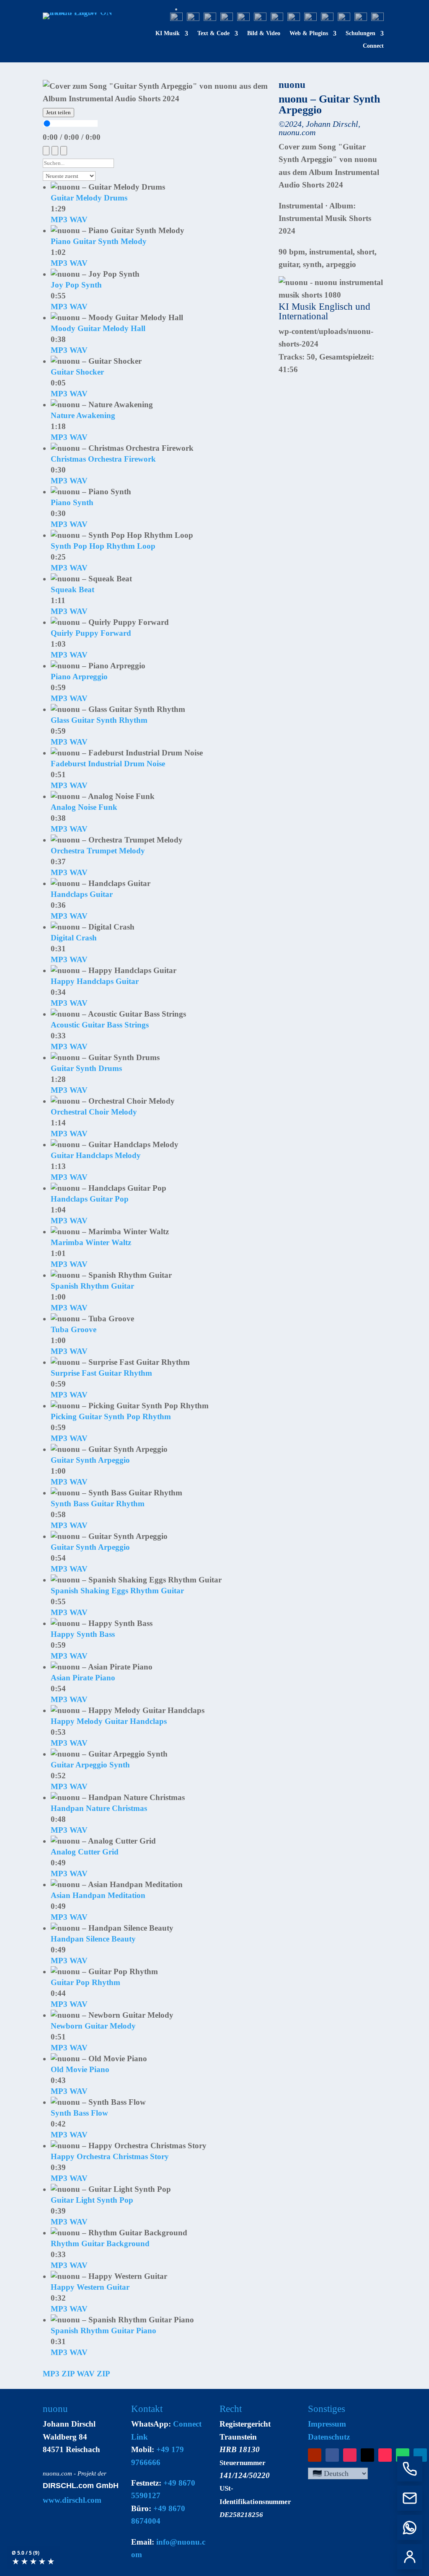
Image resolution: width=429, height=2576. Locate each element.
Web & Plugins (309, 33)
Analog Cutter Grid (85, 1852)
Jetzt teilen (58, 112)
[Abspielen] (55, 151)
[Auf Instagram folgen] (350, 2455)
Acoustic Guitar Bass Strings (100, 1025)
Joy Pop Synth (76, 285)
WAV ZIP (93, 2374)
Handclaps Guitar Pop (90, 1199)
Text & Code (213, 33)
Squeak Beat (72, 589)
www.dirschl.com (72, 2500)
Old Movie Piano (80, 2069)
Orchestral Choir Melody (94, 1112)
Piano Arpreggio (79, 677)
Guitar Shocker (77, 372)
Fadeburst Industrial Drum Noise (108, 764)
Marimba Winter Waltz (91, 1242)
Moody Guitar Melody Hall (98, 328)
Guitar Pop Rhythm (85, 1982)
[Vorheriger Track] (46, 151)
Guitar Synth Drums (86, 1068)
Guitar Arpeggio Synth (90, 1765)
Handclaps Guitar (82, 894)
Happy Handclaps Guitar (95, 981)
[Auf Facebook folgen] (332, 2455)
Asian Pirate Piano (83, 1678)
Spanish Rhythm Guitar (92, 1286)
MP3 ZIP (59, 2374)
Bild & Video (264, 33)
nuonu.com (57, 2473)
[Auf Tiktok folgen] (385, 2455)
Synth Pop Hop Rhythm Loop (103, 546)
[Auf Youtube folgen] (315, 2455)
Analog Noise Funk (84, 807)
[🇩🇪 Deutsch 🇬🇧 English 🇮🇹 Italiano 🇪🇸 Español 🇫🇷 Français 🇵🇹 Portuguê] (338, 2473)
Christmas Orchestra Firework (103, 459)
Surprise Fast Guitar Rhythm (101, 1373)
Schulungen (361, 33)
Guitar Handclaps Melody (96, 1155)
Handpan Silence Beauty (93, 1939)
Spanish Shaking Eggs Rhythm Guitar (117, 1591)
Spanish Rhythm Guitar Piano (103, 2331)
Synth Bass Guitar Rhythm (98, 1504)
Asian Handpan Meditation (98, 1895)
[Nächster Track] (64, 151)
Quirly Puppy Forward (91, 633)
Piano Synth (72, 502)
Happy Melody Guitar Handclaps (109, 1721)
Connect (373, 46)
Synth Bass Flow (79, 2113)
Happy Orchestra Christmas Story (110, 2156)
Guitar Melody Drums (89, 198)
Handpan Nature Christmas (99, 1808)
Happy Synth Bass (83, 1634)
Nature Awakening (83, 415)
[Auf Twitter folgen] (367, 2455)
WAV (79, 220)
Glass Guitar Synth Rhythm (99, 720)
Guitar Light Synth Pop (92, 2200)
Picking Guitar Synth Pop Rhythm (111, 1416)
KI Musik (168, 33)
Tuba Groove (74, 1329)
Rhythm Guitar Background (100, 2243)
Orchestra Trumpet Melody (98, 851)
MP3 (59, 220)
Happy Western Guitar (90, 2287)
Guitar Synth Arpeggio (90, 1460)
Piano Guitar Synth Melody (99, 241)
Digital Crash (74, 938)
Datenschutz (329, 2437)
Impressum (327, 2424)
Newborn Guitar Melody (93, 2026)
